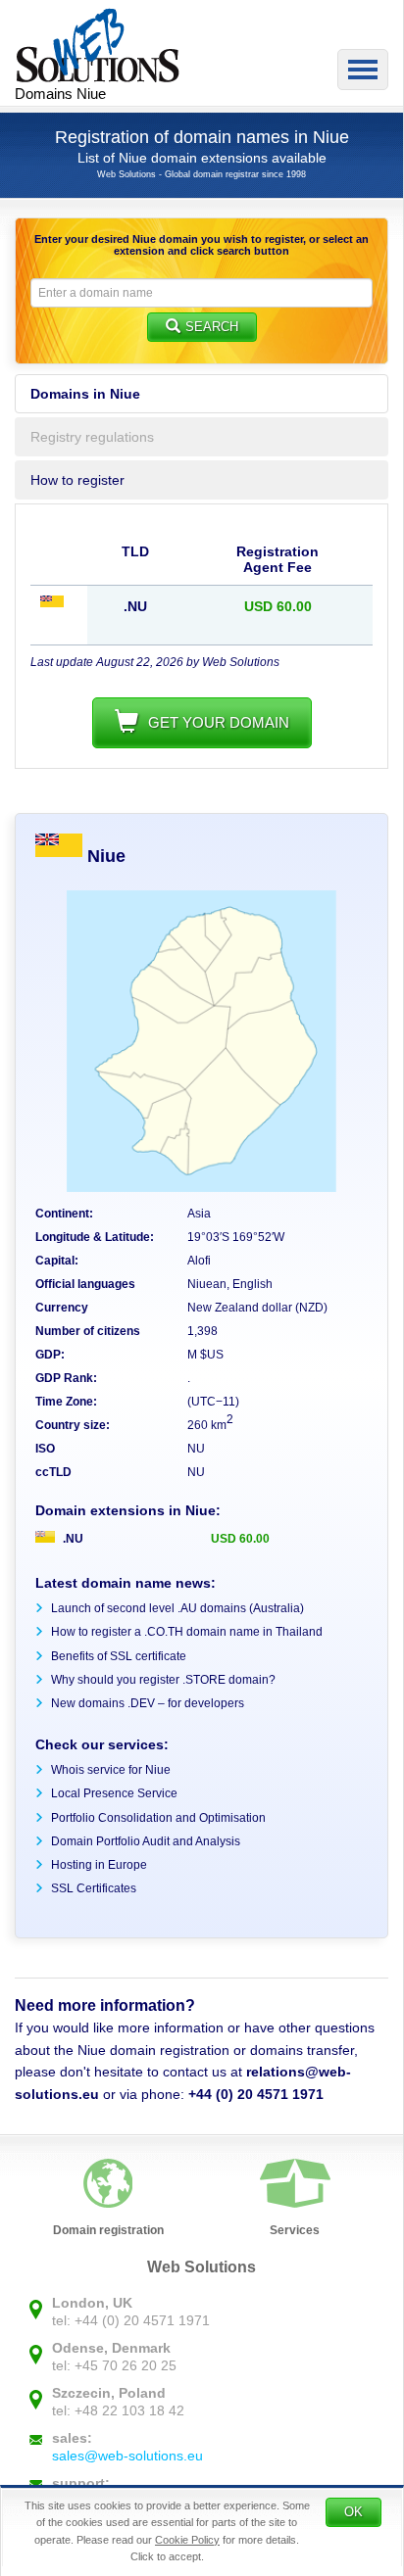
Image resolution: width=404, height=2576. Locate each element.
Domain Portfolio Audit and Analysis (146, 1841)
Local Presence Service (114, 1793)
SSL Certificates (94, 1888)
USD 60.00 (240, 1539)
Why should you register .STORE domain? (163, 1680)
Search (212, 327)
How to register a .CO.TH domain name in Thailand (187, 1632)
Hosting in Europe (99, 1865)
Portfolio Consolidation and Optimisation (158, 1818)
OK (353, 2512)
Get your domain (219, 722)
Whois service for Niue (111, 1770)
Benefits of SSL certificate (119, 1656)
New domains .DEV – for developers (148, 1703)
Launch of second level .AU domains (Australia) (177, 1608)
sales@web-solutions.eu (127, 2456)
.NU (72, 1539)
